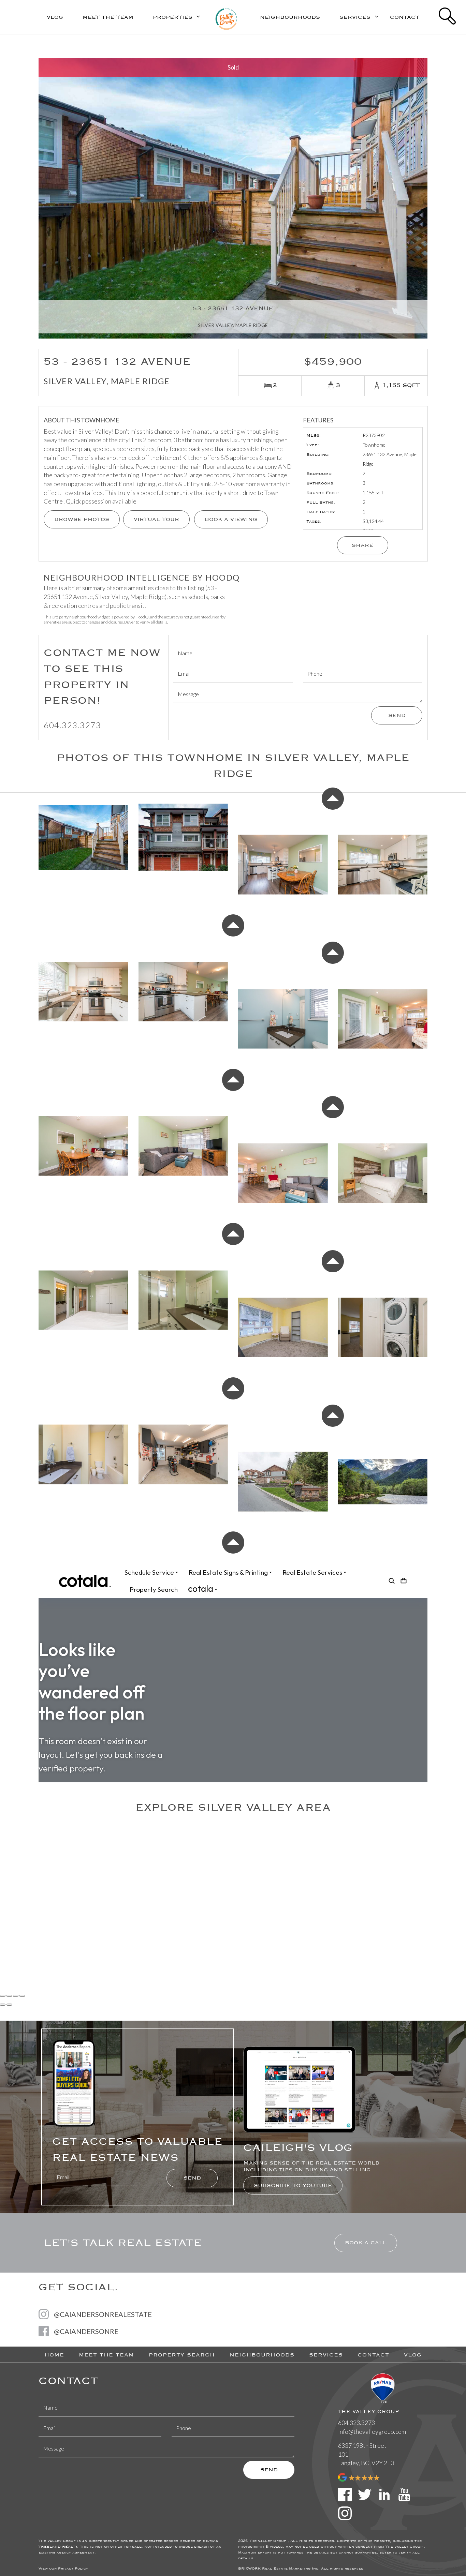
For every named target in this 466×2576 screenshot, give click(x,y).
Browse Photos (82, 519)
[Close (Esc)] (3, 1996)
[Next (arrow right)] (9, 2005)
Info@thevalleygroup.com (372, 2431)
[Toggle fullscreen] (16, 1996)
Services (326, 2355)
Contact (405, 17)
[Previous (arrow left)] (3, 2005)
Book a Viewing (231, 519)
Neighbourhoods (290, 17)
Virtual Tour (156, 519)
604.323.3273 (72, 725)
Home (54, 2355)
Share (362, 545)
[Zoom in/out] (22, 1996)
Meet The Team (108, 17)
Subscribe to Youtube (293, 2185)
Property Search (182, 2355)
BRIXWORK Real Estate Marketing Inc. (279, 2568)
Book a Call (366, 2243)
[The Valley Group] (226, 16)
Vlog (55, 17)
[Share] (9, 1996)
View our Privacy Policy (63, 2568)
